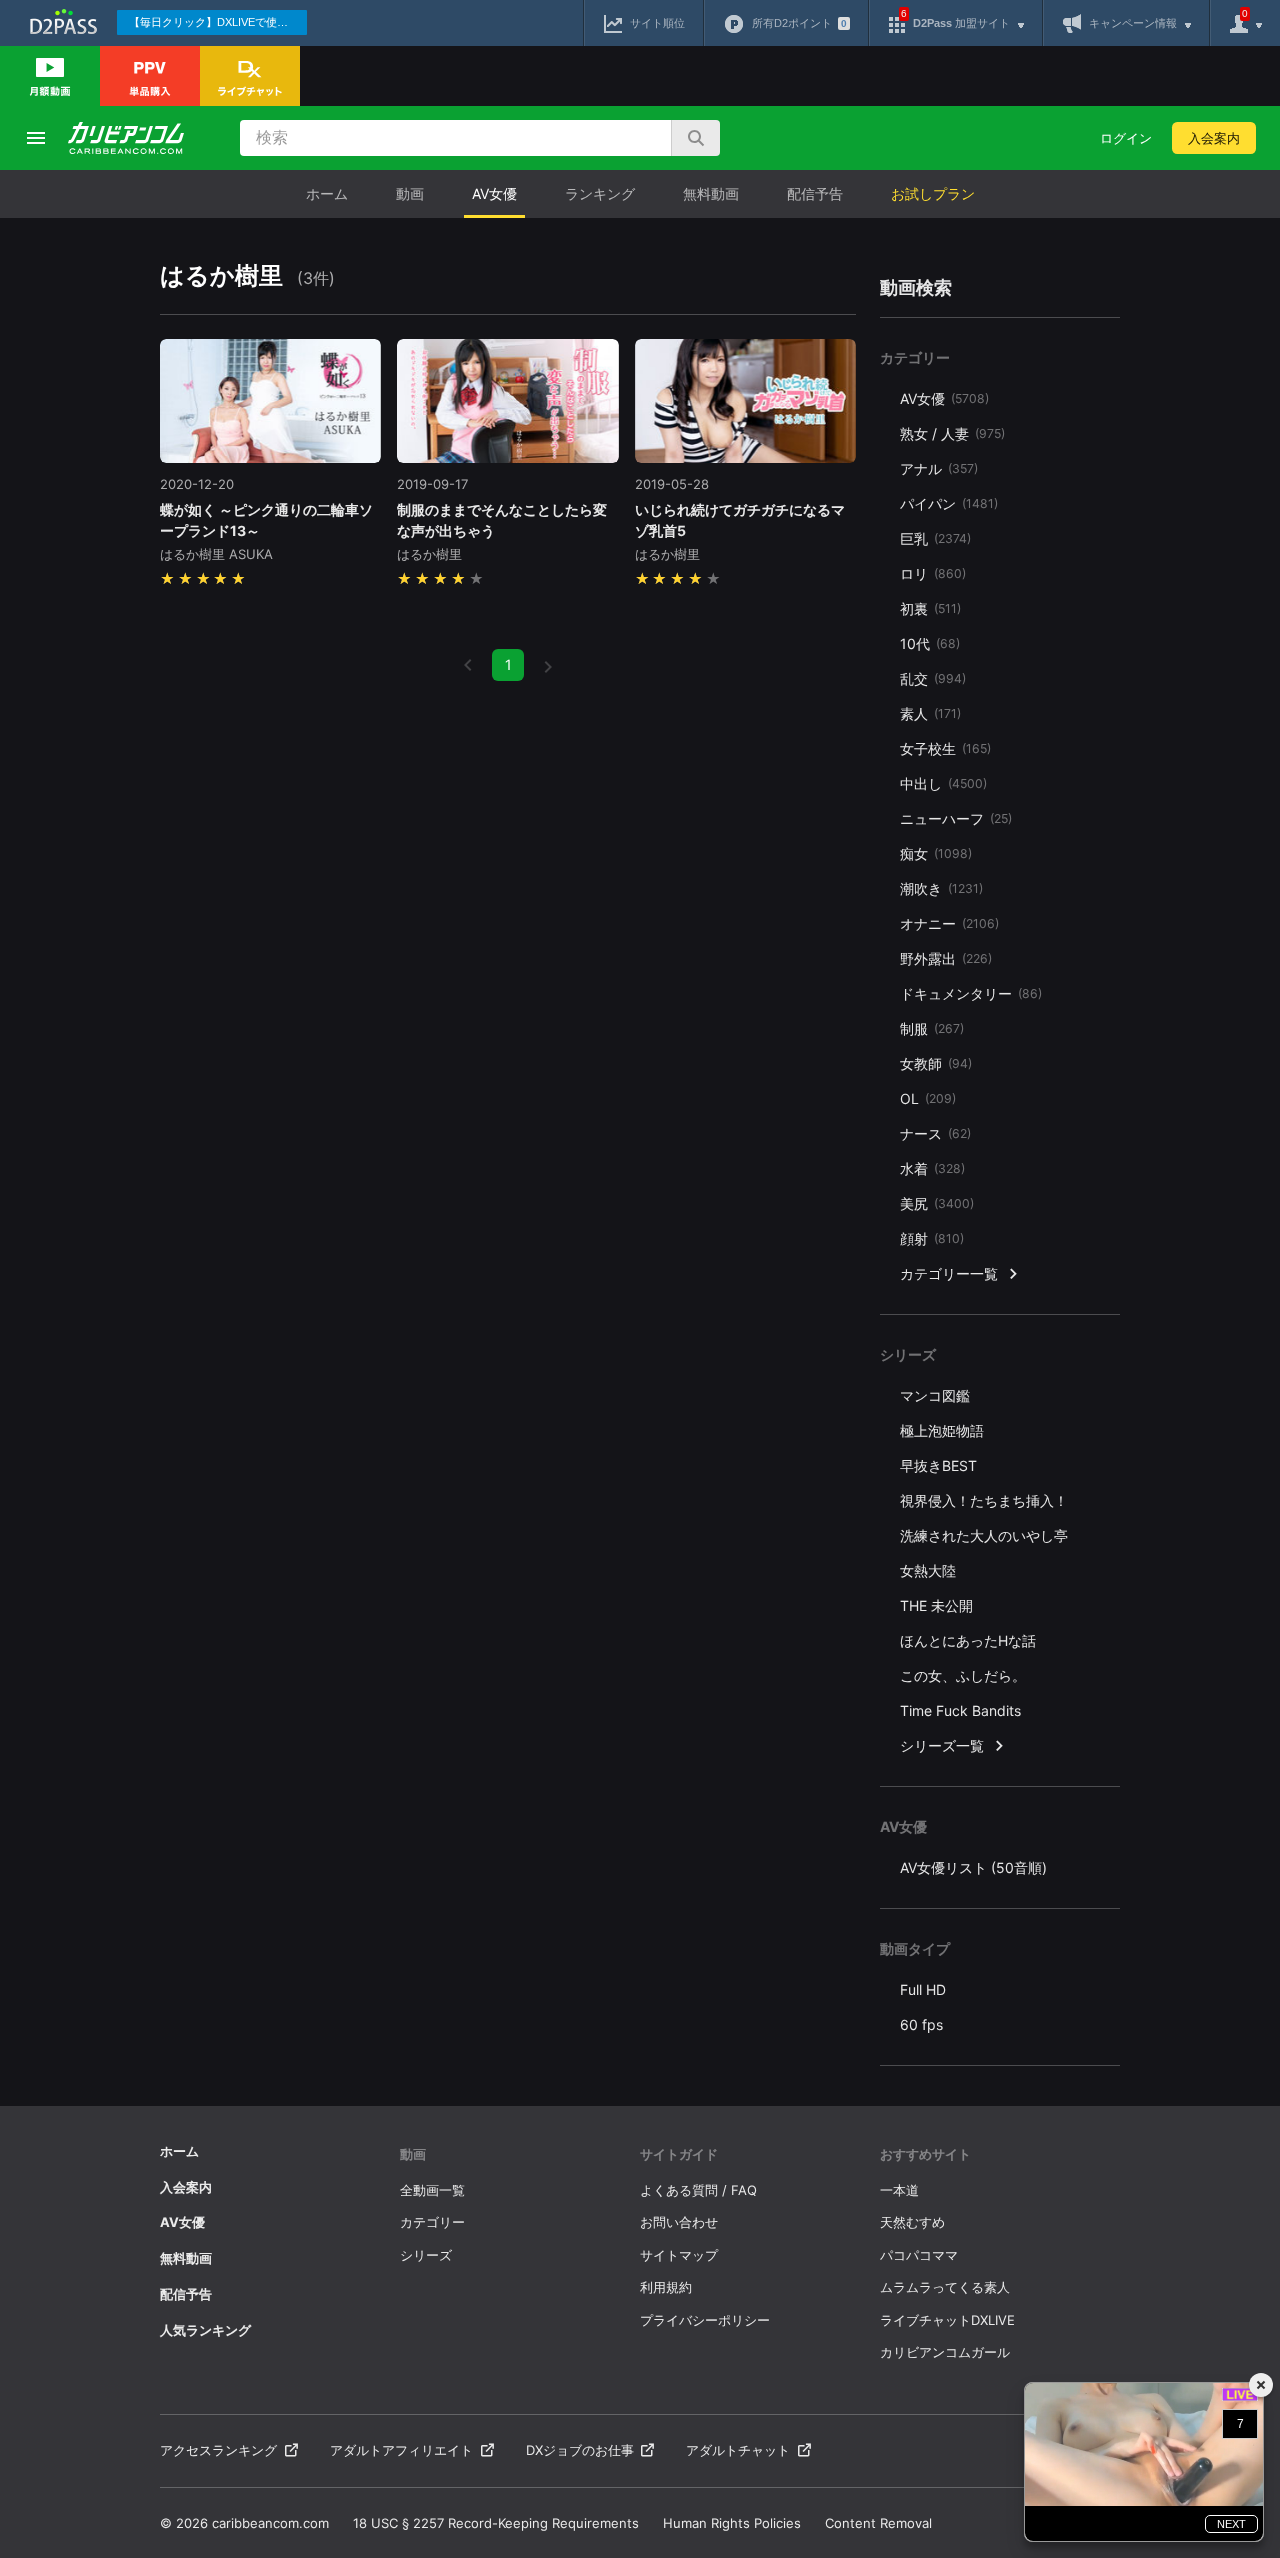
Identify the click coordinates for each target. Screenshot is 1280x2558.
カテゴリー (432, 2222)
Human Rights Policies (732, 2523)
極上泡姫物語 (942, 1430)
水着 (932, 1168)
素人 (930, 713)
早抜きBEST (938, 1465)
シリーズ (426, 2255)
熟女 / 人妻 (952, 433)
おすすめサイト (925, 2154)
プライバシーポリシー (705, 2320)
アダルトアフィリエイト (401, 2450)
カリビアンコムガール (945, 2352)
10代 (930, 643)
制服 (932, 1028)
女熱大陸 (928, 1570)
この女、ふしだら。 (963, 1675)
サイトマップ (679, 2255)
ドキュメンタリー (971, 993)
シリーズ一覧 (942, 1745)
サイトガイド (679, 2154)
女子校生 (945, 748)
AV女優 (494, 193)
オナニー (949, 923)
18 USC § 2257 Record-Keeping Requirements (496, 2523)
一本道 (899, 2190)
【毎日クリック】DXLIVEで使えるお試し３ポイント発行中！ (218, 22)
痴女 (936, 853)
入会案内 (1214, 138)
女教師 (936, 1063)
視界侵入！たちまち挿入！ (984, 1500)
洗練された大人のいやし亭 (984, 1535)
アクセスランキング (218, 2450)
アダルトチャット (738, 2450)
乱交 (933, 678)
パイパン (949, 503)
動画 (410, 193)
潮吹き (941, 888)
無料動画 (711, 193)
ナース (935, 1133)
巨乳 (935, 538)
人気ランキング (205, 2330)
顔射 (932, 1238)
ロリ (933, 573)
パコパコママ (919, 2255)
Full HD (923, 1989)
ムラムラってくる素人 (945, 2287)
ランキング (600, 193)
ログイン (1126, 138)
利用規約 (666, 2287)
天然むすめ (912, 2222)
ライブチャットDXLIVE (947, 2320)
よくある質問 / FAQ (698, 2190)
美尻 (937, 1203)
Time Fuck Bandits (960, 1710)
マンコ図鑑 (935, 1395)
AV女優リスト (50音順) (973, 1867)
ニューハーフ (956, 818)
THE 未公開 (936, 1605)
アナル (939, 468)
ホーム (327, 193)
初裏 (930, 608)
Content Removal (878, 2523)
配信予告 (815, 193)
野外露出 (946, 958)
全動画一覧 (432, 2190)
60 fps (921, 2024)
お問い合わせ (679, 2222)
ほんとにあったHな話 (968, 1640)
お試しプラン (933, 193)
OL (928, 1098)
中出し (943, 783)
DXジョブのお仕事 (580, 2450)
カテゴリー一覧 (949, 1273)
